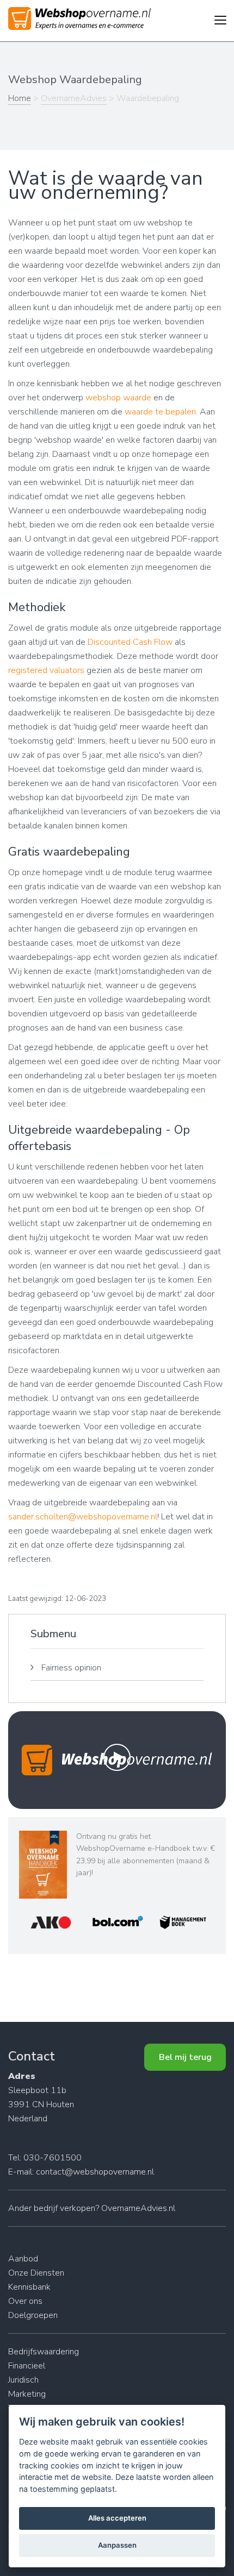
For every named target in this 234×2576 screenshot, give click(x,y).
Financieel (27, 2366)
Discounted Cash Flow (130, 642)
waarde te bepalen (160, 412)
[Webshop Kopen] (79, 22)
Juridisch (23, 2380)
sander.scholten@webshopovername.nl (83, 1517)
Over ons (25, 2301)
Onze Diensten (36, 2273)
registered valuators (46, 670)
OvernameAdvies (74, 98)
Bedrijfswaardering (44, 2352)
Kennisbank (29, 2287)
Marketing (27, 2394)
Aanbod (23, 2259)
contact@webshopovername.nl (95, 2172)
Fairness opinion (71, 1668)
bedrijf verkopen (64, 2208)
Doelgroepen (33, 2315)
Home (20, 98)
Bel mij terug (185, 2057)
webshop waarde (118, 398)
